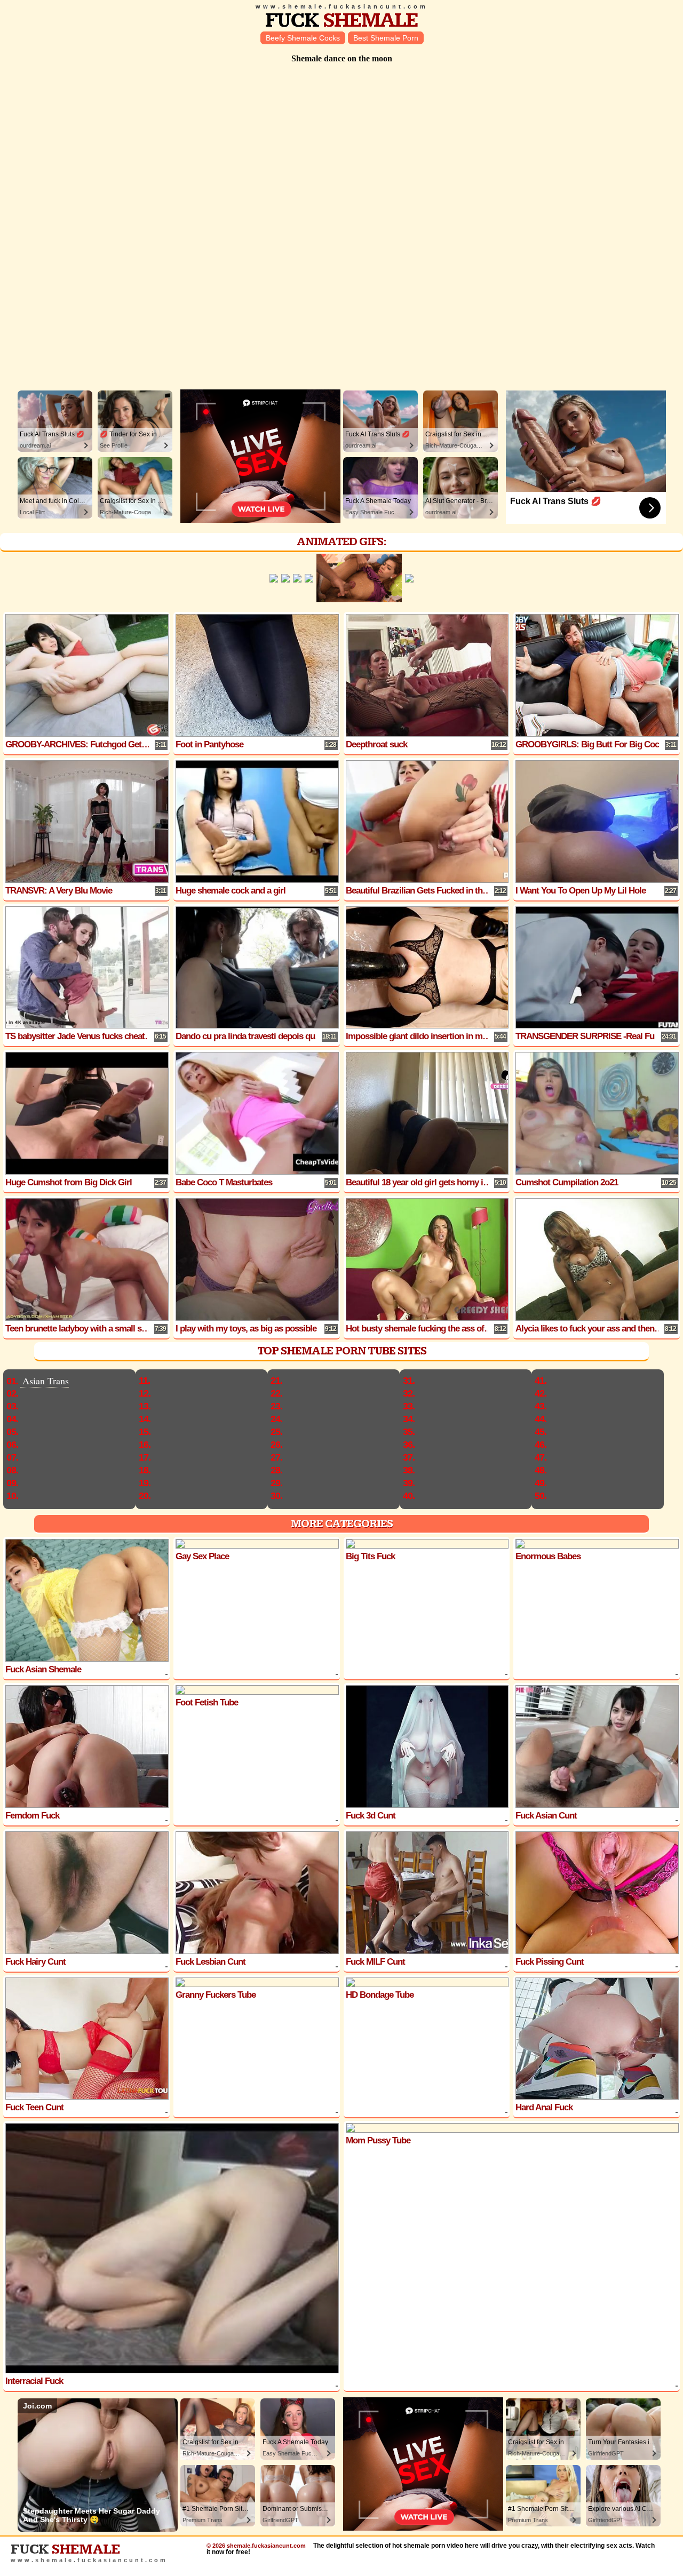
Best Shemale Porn (386, 38)
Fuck (341, 21)
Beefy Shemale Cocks (303, 38)
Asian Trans (46, 1381)
